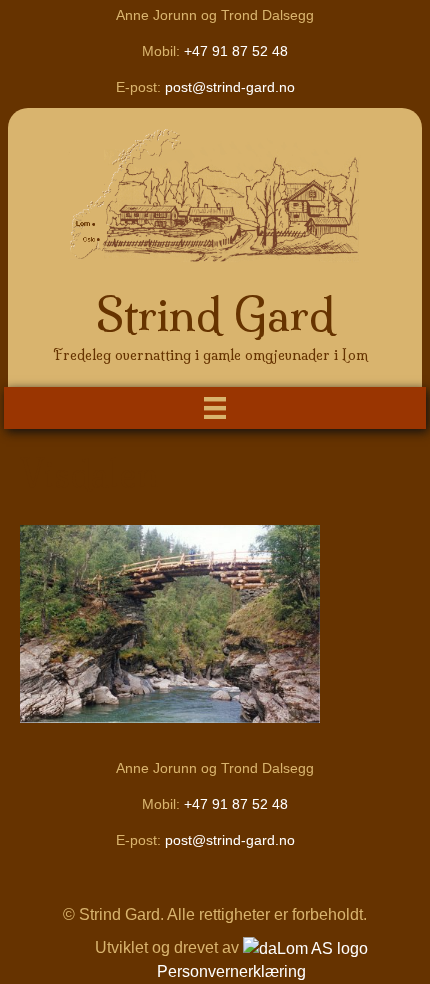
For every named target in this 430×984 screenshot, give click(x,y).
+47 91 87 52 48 (236, 51)
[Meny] (215, 408)
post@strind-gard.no (230, 87)
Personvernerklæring (231, 971)
